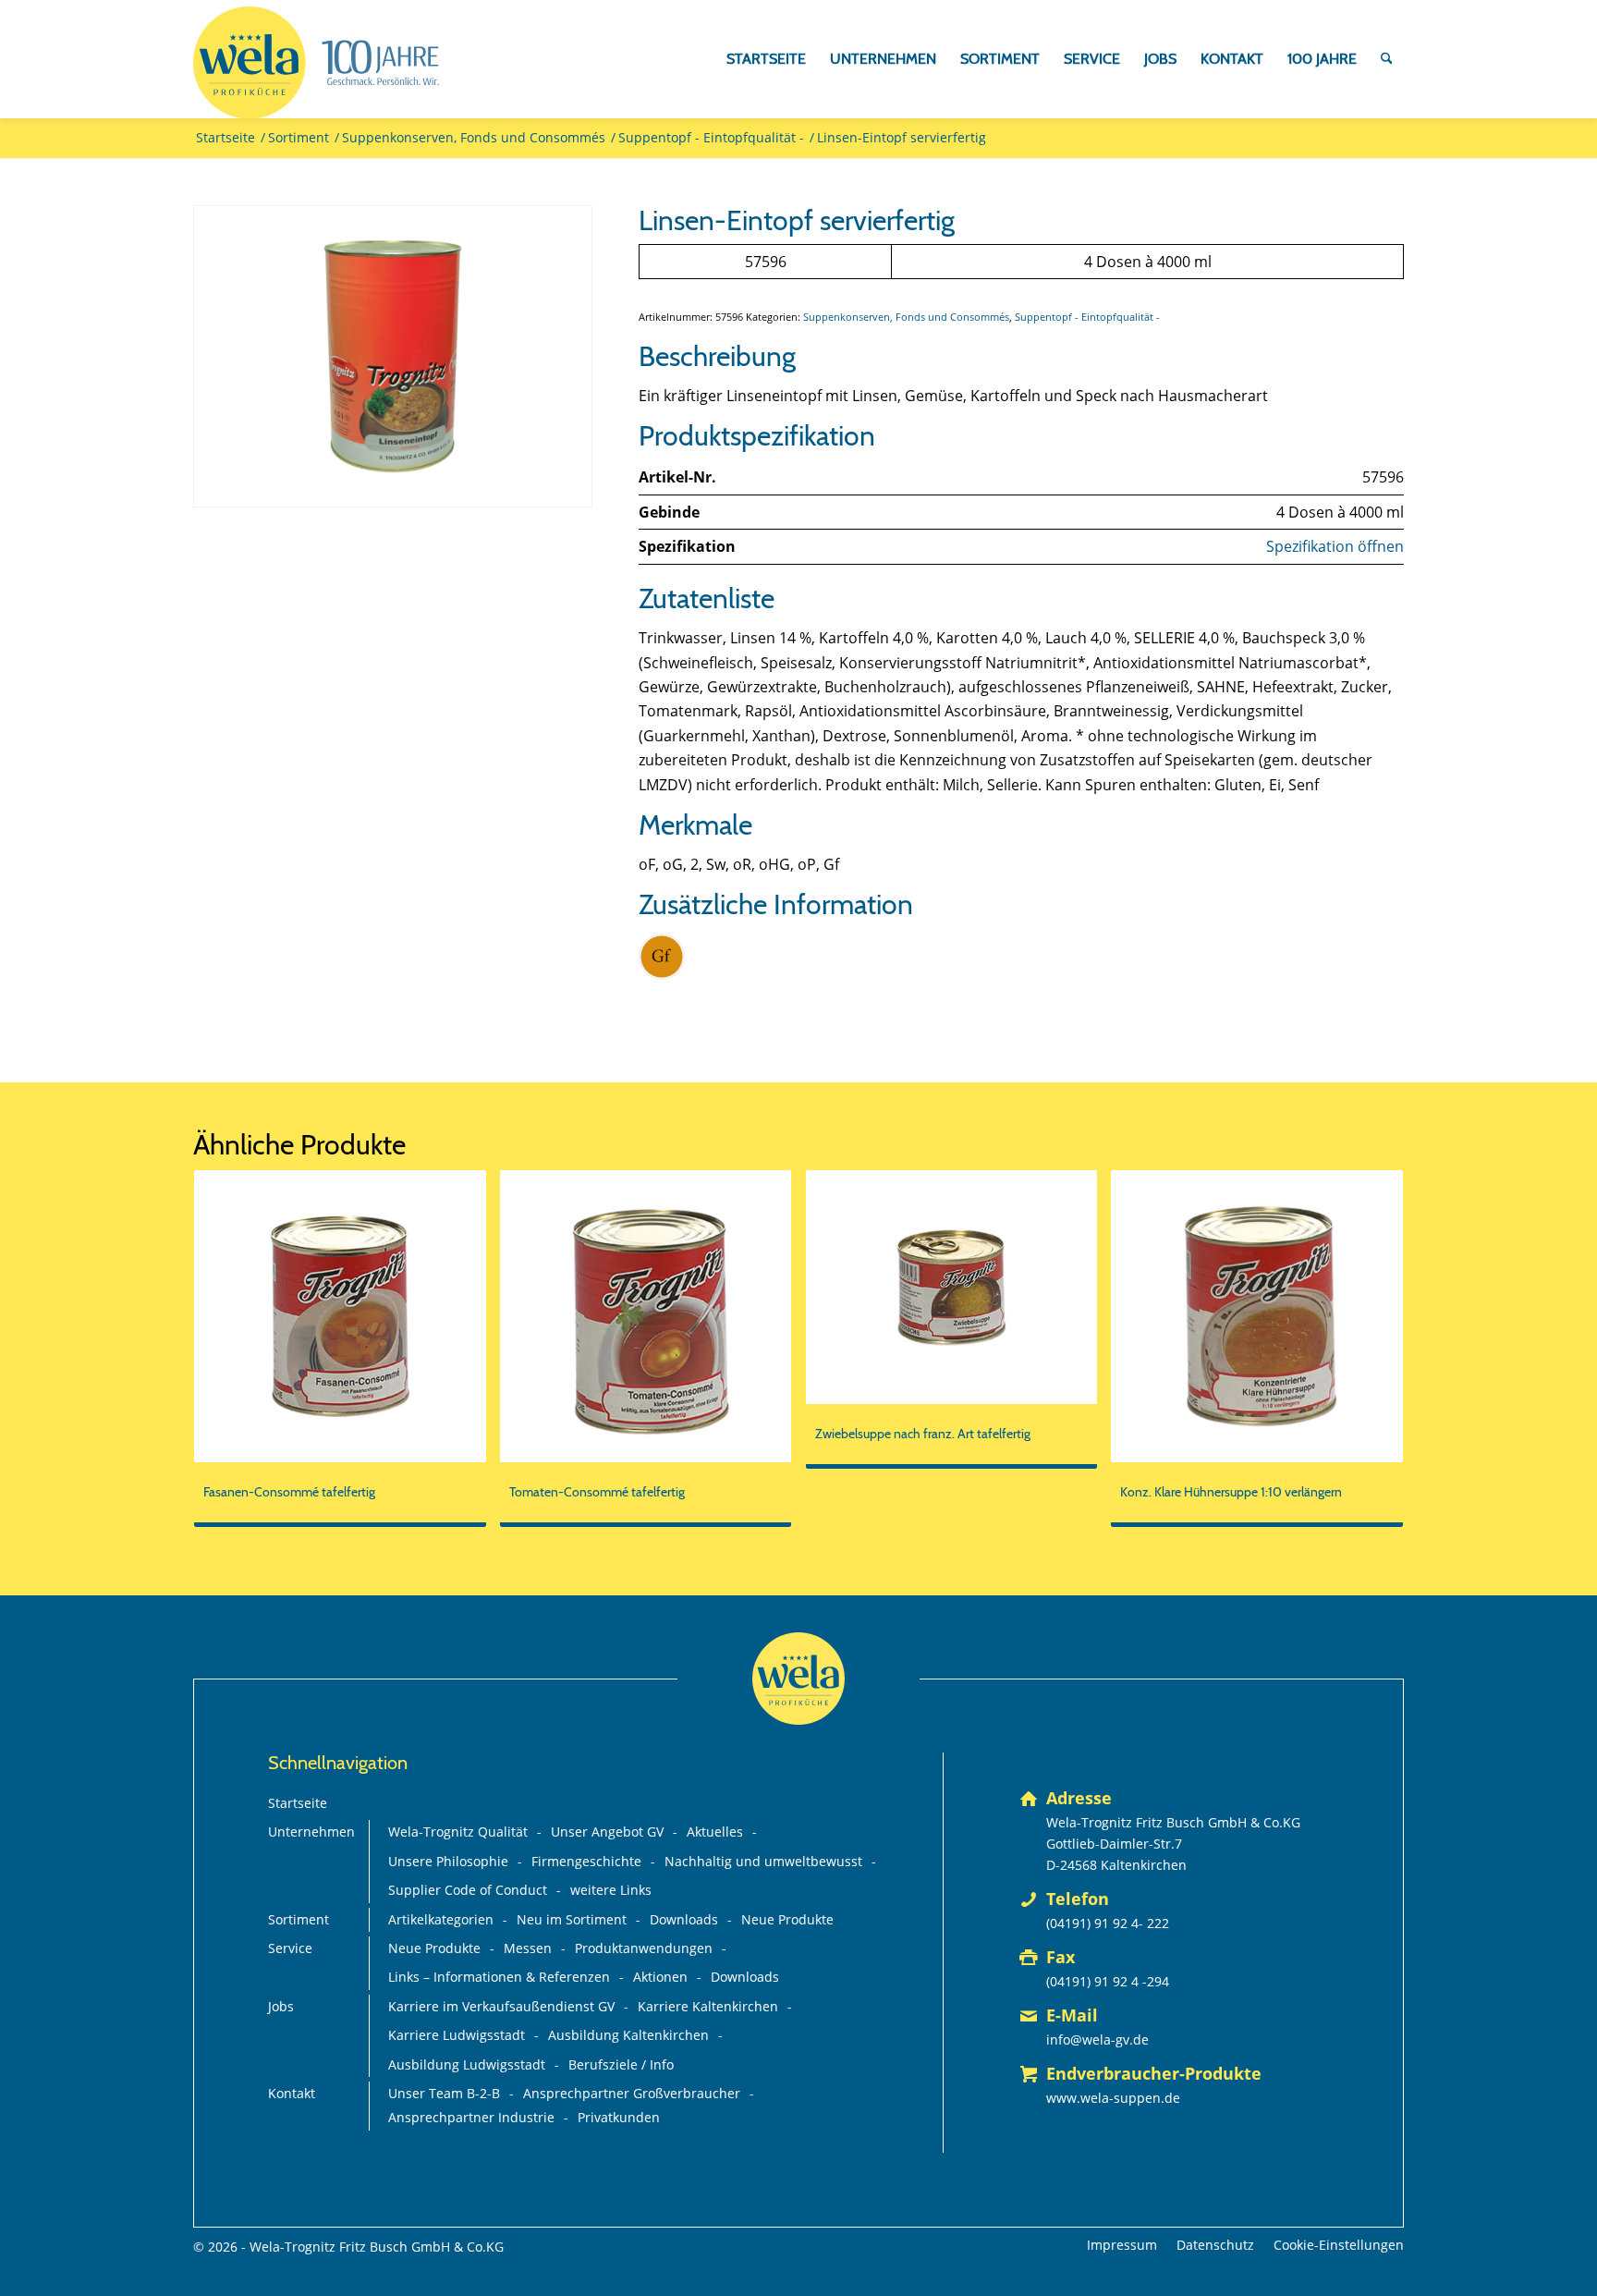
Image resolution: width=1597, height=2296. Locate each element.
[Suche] (1387, 59)
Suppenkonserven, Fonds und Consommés (906, 317)
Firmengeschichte (586, 1861)
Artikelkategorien (441, 1919)
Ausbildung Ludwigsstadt (467, 2064)
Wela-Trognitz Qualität (458, 1832)
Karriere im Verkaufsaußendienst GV (501, 2006)
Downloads (684, 1919)
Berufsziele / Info (621, 2064)
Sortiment (299, 1919)
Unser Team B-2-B (444, 2093)
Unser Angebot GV (607, 1832)
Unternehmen (311, 1832)
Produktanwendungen (644, 1948)
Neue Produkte (787, 1919)
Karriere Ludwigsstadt (457, 2035)
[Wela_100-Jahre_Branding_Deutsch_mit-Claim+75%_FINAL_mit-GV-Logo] (316, 63)
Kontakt (292, 2093)
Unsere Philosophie (448, 1861)
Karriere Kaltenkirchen (708, 2006)
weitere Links (611, 1890)
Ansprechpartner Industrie (471, 2117)
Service (290, 1948)
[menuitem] (766, 59)
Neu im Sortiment (572, 1919)
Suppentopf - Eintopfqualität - (1087, 317)
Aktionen (660, 1977)
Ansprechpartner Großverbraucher (632, 2093)
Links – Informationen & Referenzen (499, 1977)
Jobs (281, 2006)
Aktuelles (715, 1832)
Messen (528, 1948)
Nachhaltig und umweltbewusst (763, 1861)
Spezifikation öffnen (1335, 546)
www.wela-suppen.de (1113, 2098)
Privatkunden (619, 2117)
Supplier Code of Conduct (468, 1890)
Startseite (298, 1803)
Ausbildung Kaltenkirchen (628, 2035)
